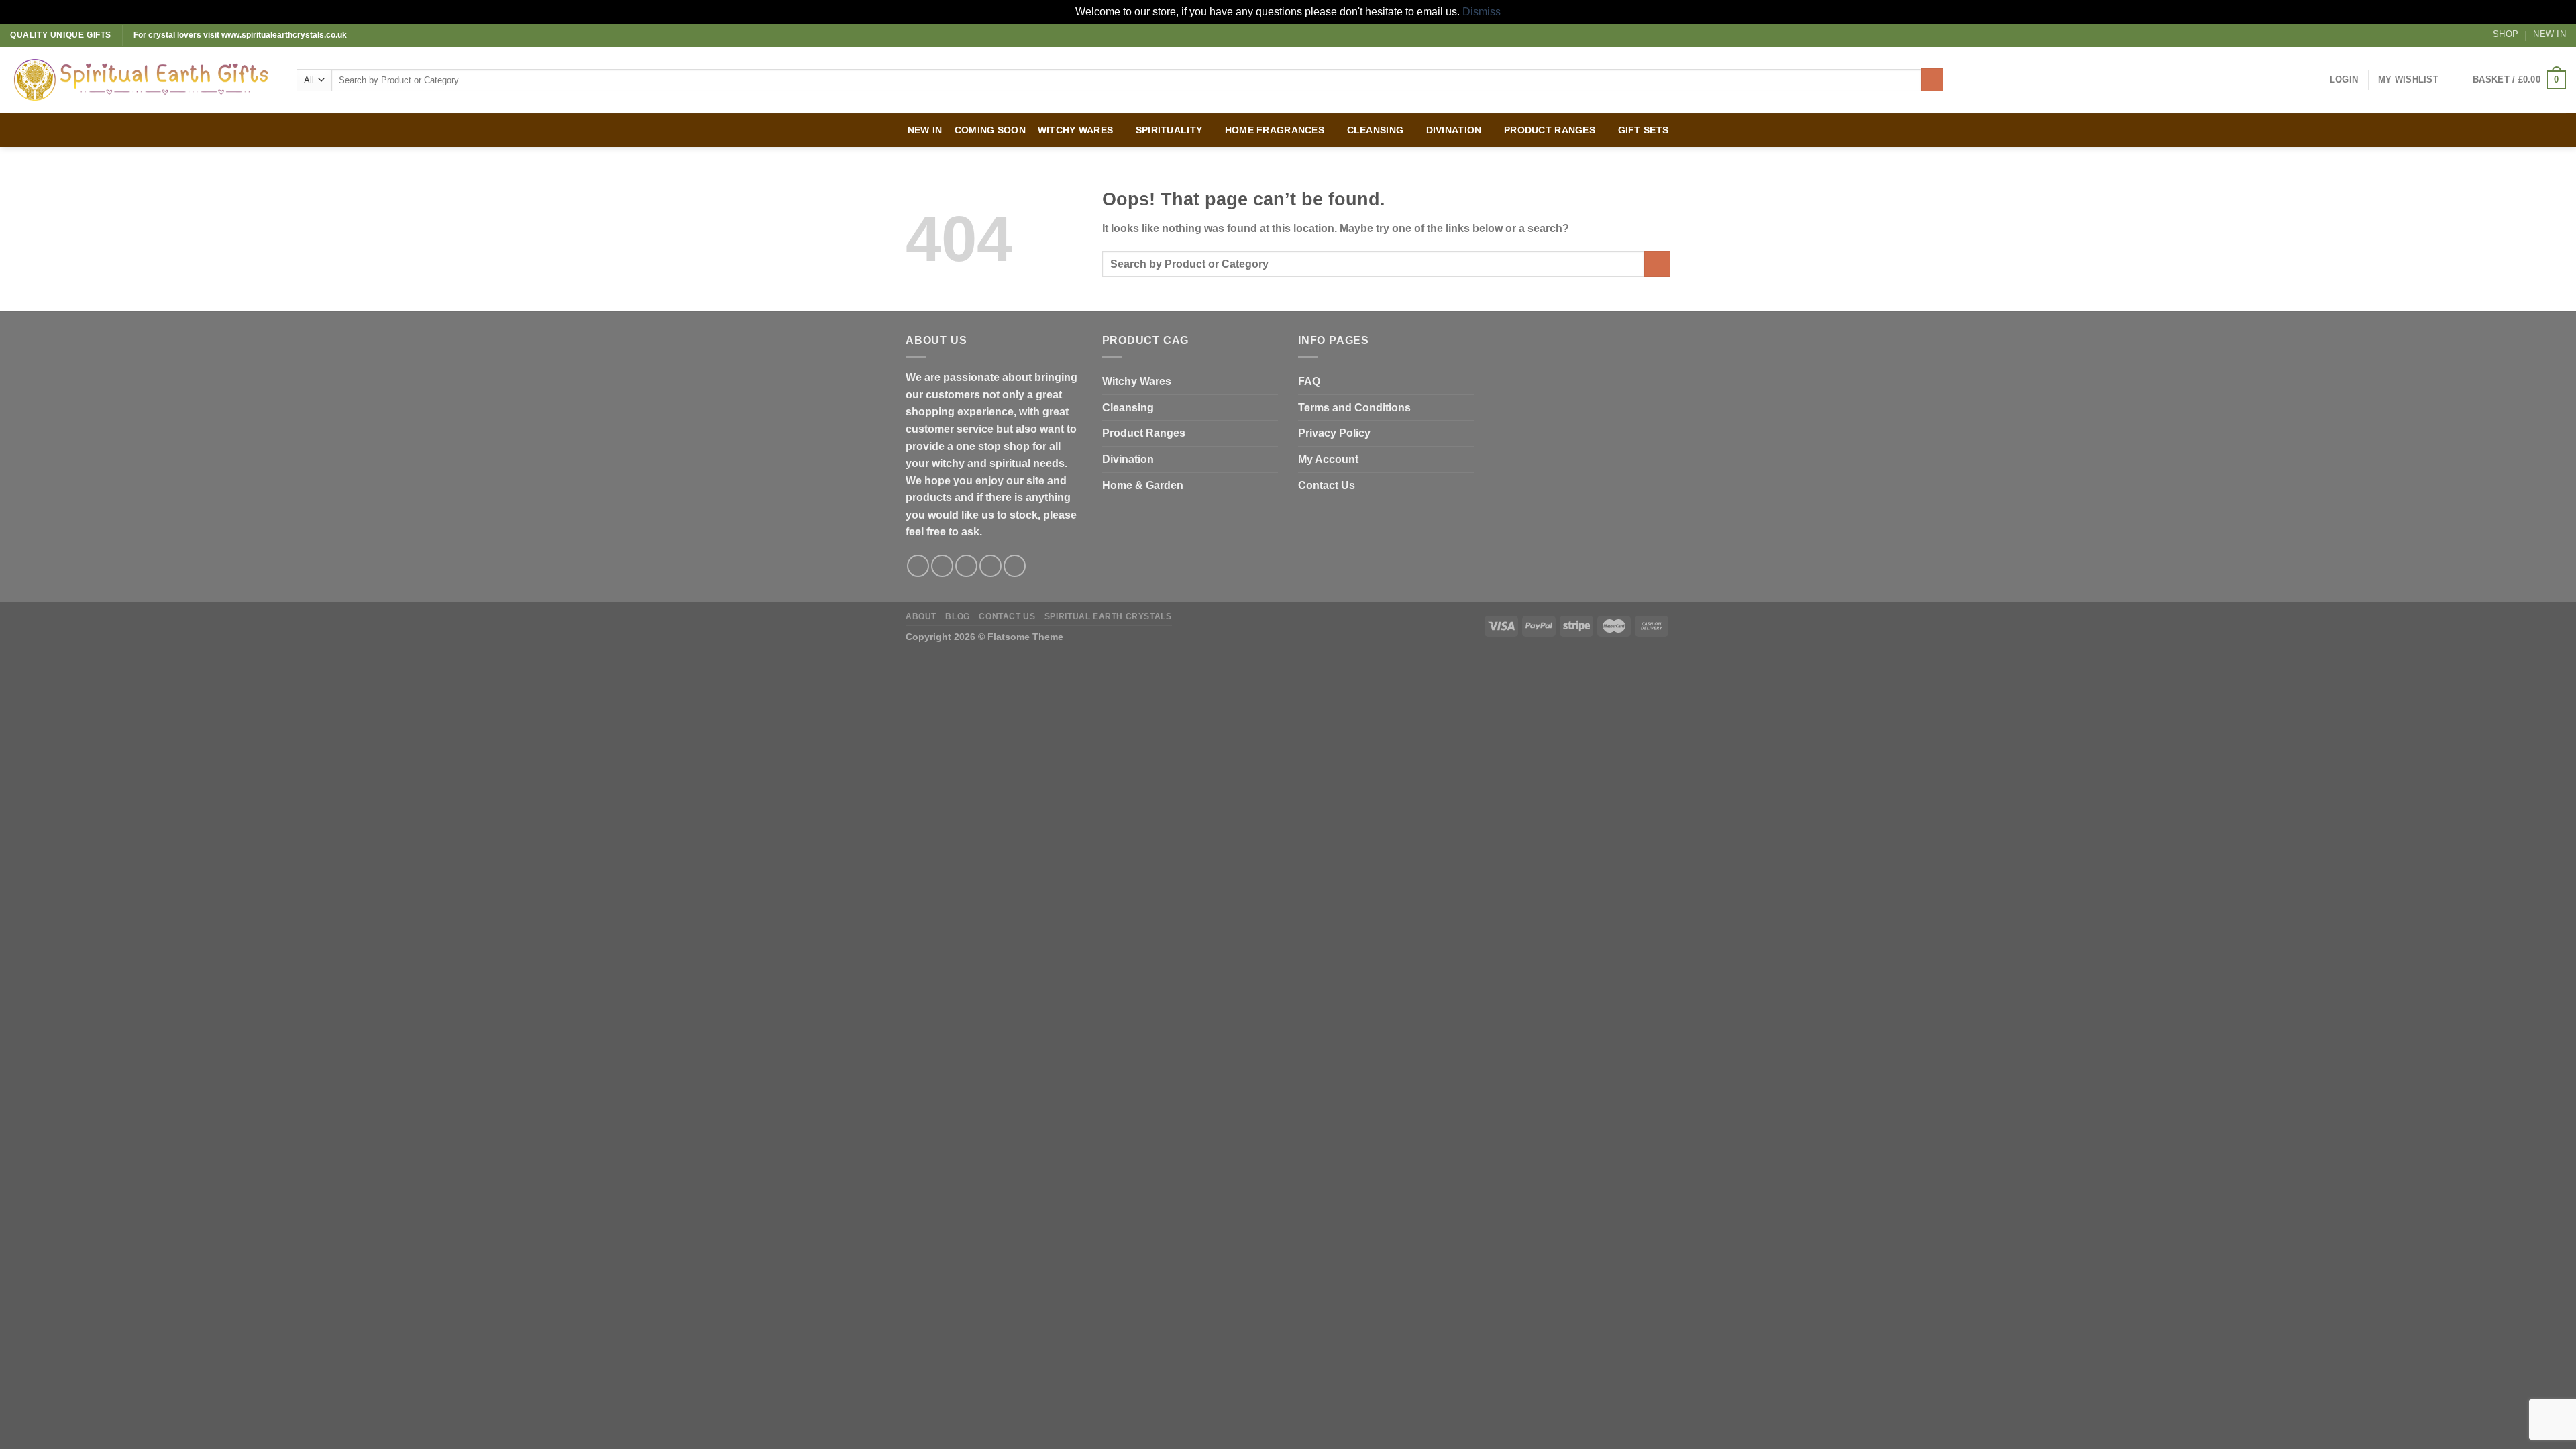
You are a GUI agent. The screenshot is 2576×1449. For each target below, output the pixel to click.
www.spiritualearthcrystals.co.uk (284, 35)
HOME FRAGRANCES (1275, 130)
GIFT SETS (1644, 130)
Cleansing (1128, 408)
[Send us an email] (990, 566)
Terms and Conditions (1354, 408)
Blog (957, 616)
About (921, 616)
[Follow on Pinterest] (1015, 566)
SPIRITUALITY (1169, 130)
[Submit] (1932, 80)
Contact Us (1327, 485)
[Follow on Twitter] (966, 566)
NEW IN (925, 130)
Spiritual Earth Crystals (1108, 616)
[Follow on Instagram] (942, 566)
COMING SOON (990, 130)
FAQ (1309, 381)
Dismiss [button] (1482, 12)
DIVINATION (1454, 130)
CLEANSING (1376, 130)
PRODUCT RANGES (1550, 130)
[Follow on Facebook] (918, 566)
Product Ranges (1144, 433)
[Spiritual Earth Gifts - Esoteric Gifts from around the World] (143, 80)
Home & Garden (1143, 485)
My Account (1328, 459)
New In (2550, 34)
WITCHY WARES (1075, 130)
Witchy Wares (1137, 381)
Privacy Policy (1334, 433)
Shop (2506, 34)
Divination (1128, 459)
